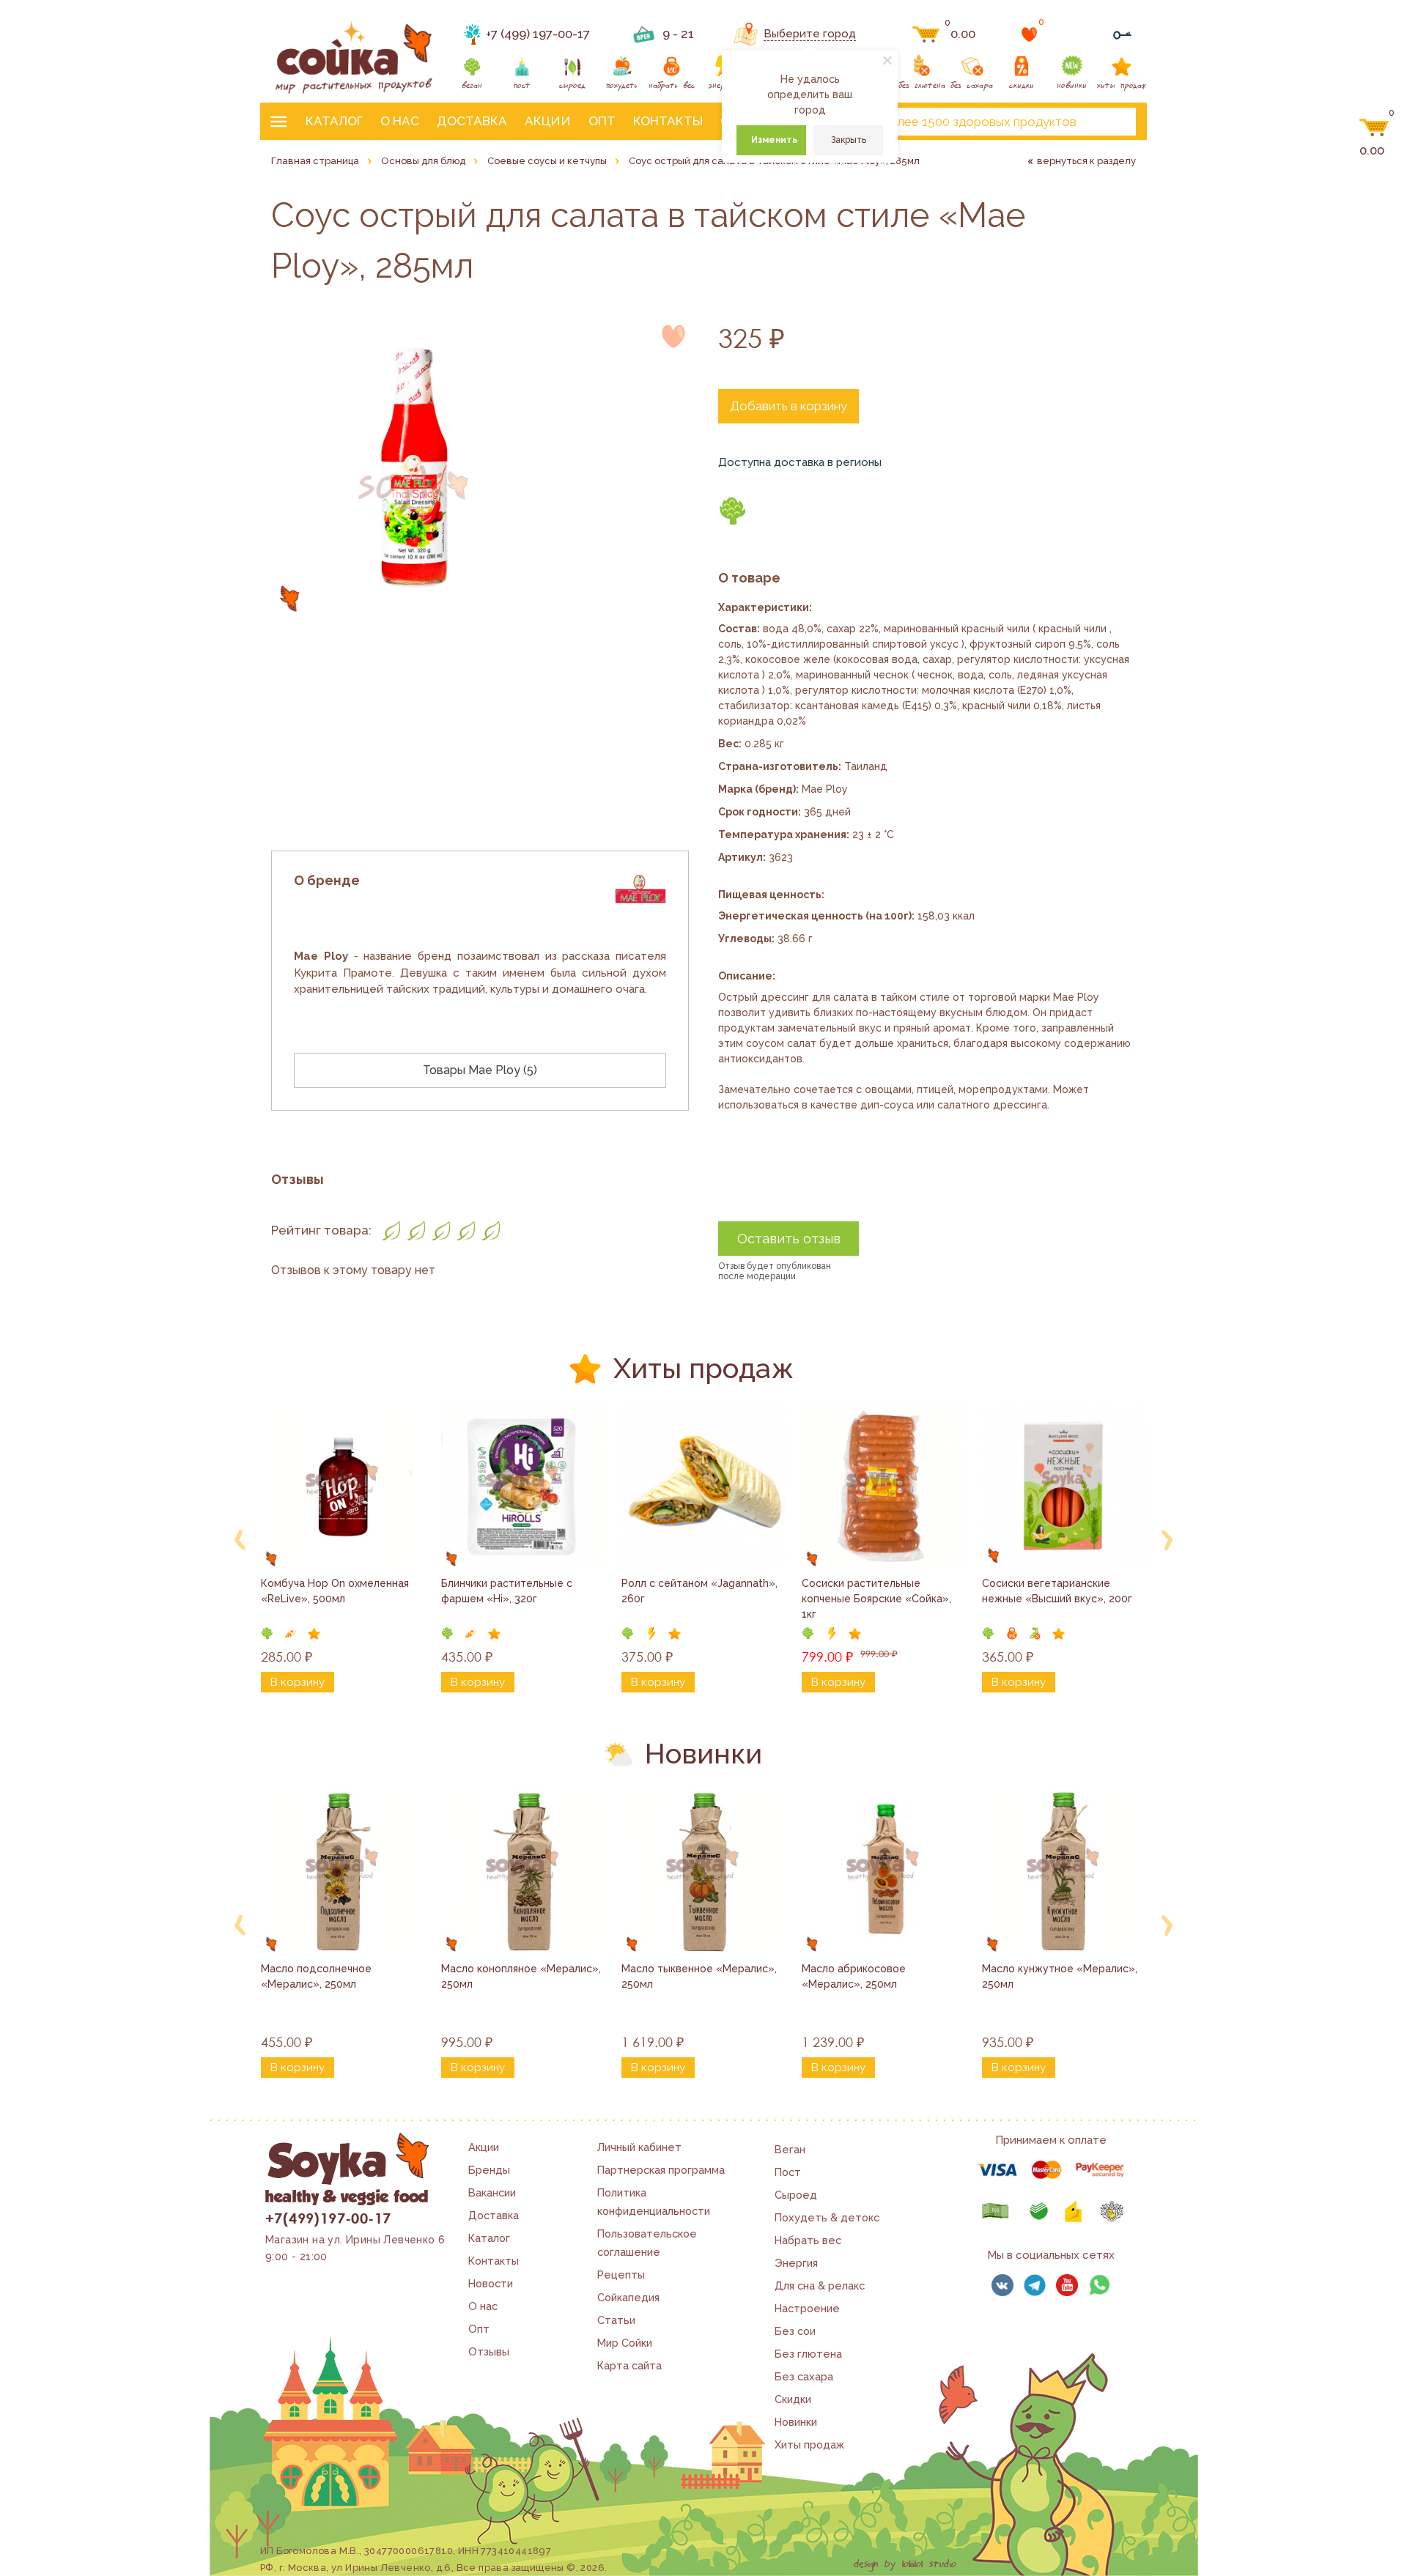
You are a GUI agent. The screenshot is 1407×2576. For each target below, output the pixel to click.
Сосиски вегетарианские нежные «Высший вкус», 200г (1057, 1591)
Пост (788, 2172)
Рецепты (621, 2275)
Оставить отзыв (789, 1239)
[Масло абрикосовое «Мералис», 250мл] (884, 1872)
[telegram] (1035, 2285)
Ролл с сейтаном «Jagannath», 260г (701, 1591)
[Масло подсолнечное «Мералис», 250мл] (343, 1872)
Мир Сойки (625, 2343)
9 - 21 (678, 34)
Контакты (668, 121)
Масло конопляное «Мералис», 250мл (522, 1976)
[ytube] (1067, 2285)
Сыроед (796, 2195)
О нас (400, 121)
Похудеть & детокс (827, 2217)
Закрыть (849, 140)
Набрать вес (808, 2240)
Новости (491, 2283)
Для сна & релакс (820, 2286)
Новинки (796, 2422)
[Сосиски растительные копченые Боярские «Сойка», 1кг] (884, 1487)
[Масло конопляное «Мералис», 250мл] (523, 1872)
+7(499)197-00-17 (328, 2218)
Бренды (489, 2170)
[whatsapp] (1099, 2285)
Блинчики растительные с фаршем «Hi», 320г (508, 1591)
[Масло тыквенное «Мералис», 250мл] (703, 1872)
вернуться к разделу (1086, 161)
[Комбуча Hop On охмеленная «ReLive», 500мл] (343, 1487)
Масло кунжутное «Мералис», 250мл (1061, 1976)
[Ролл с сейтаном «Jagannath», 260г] (703, 1487)
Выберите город (810, 34)
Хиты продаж (809, 2444)
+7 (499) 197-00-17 (538, 34)
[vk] (1002, 2285)
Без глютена (808, 2354)
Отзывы (489, 2351)
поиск (1112, 122)
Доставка (472, 121)
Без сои (795, 2331)
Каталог (334, 121)
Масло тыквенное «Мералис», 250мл (701, 1976)
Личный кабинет (639, 2147)
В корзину (298, 1682)
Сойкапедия (628, 2297)
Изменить (774, 140)
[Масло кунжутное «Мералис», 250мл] (1064, 1872)
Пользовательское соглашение (647, 2243)
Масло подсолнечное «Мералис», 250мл (318, 1976)
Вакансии (492, 2192)
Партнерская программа (661, 2170)
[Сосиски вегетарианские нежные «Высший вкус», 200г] (1064, 1487)
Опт (602, 121)
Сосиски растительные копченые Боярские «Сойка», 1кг (878, 1599)
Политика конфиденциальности (654, 2202)
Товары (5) (480, 1070)
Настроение (807, 2308)
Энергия (796, 2263)
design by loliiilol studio (905, 2564)
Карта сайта (629, 2365)
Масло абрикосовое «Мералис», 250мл (855, 1976)
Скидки (793, 2399)
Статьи (616, 2320)
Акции (548, 121)
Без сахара (804, 2376)
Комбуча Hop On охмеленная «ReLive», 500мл (336, 1591)
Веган (790, 2149)
